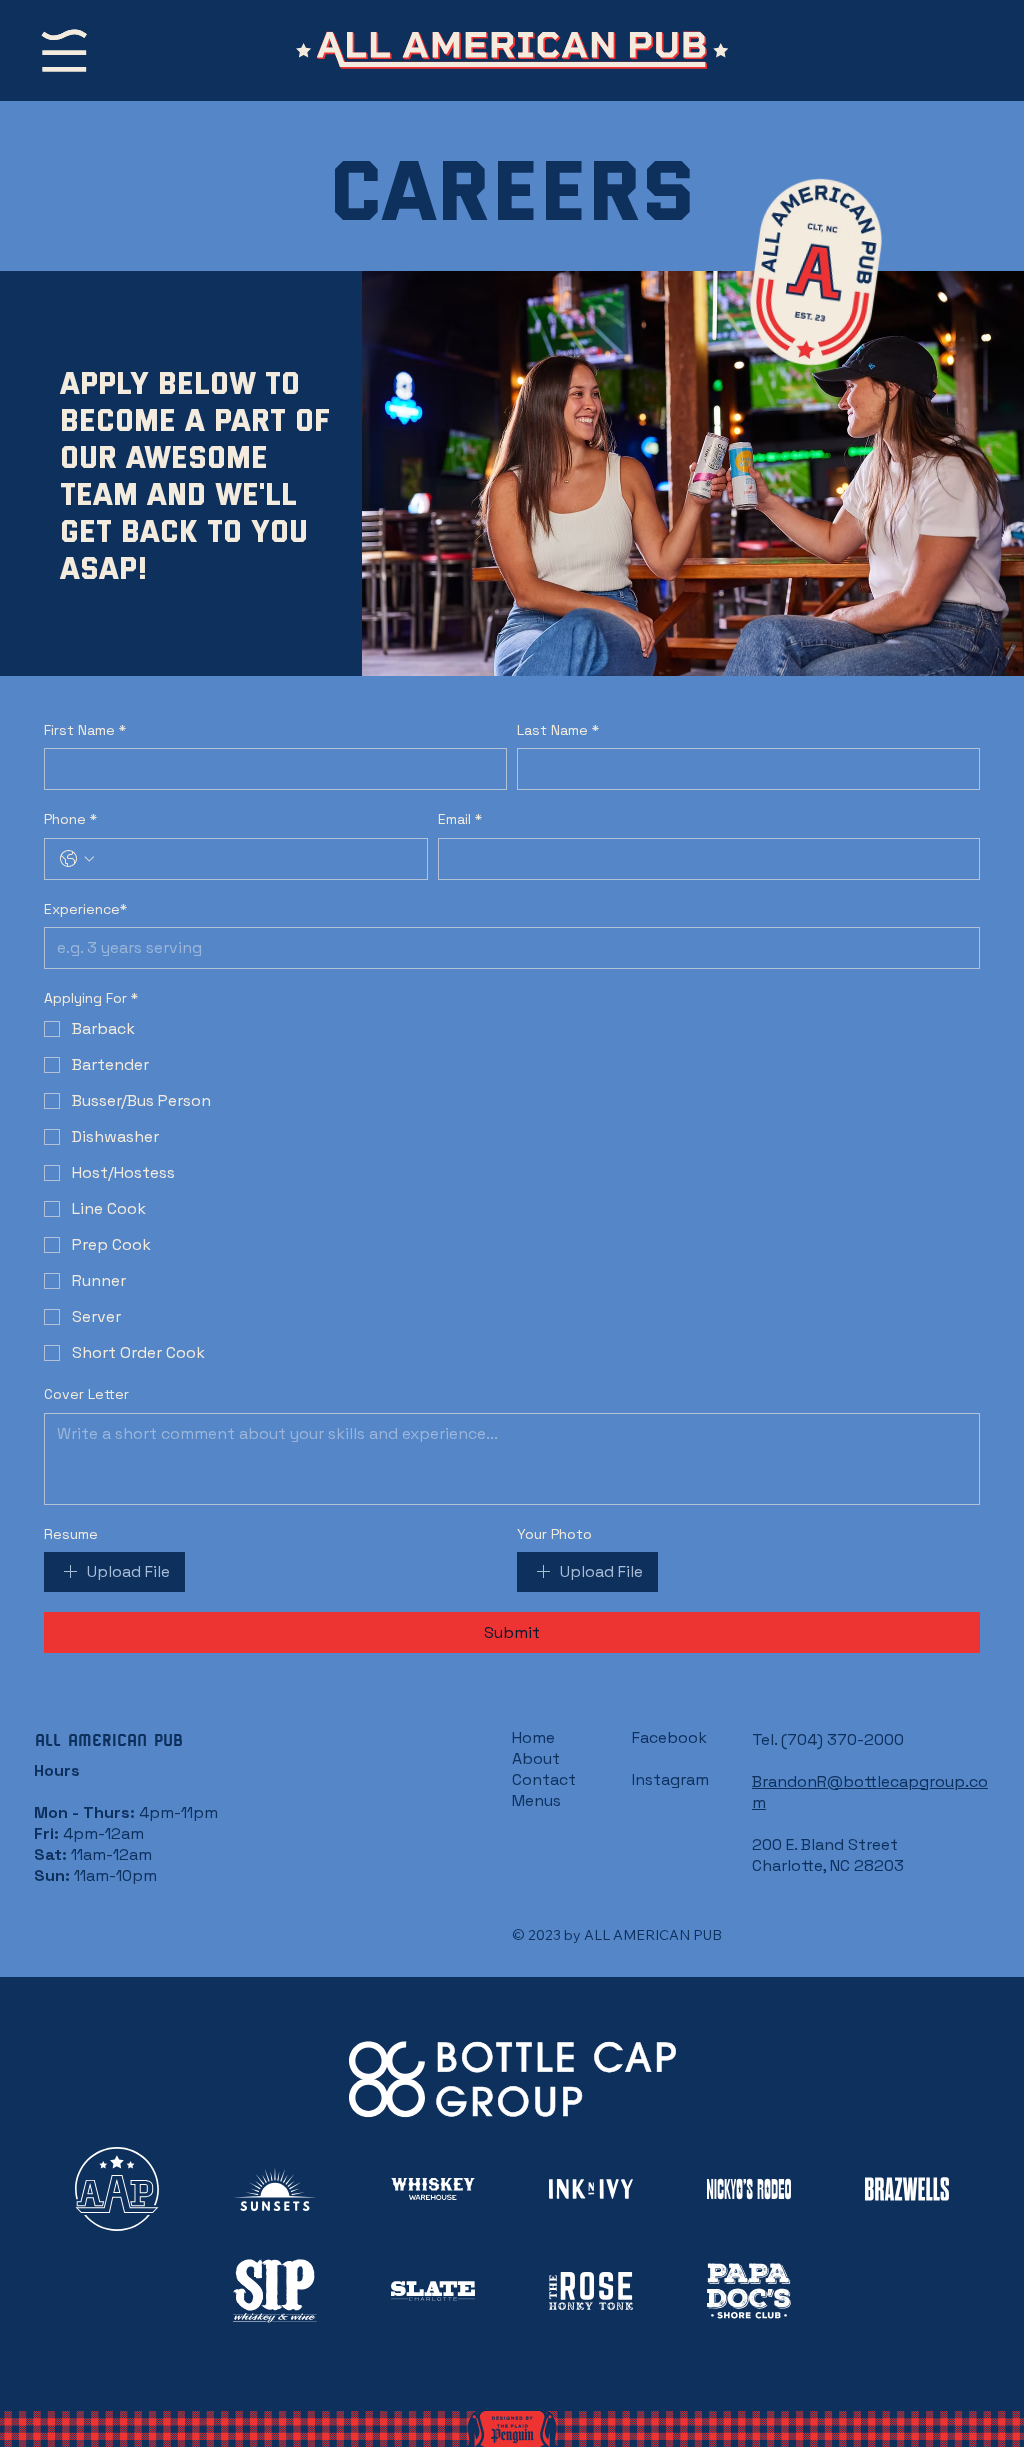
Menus (536, 1800)
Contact (544, 1779)
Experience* (85, 909)
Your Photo (554, 1534)
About (536, 1758)
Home (533, 1737)
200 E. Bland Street (825, 1844)
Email (460, 819)
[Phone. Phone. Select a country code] (77, 859)
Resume (71, 1534)
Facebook (669, 1737)
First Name (85, 730)
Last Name (558, 730)
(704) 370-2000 (842, 1739)
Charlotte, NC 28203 (828, 1865)
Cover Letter (86, 1394)
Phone (70, 819)
